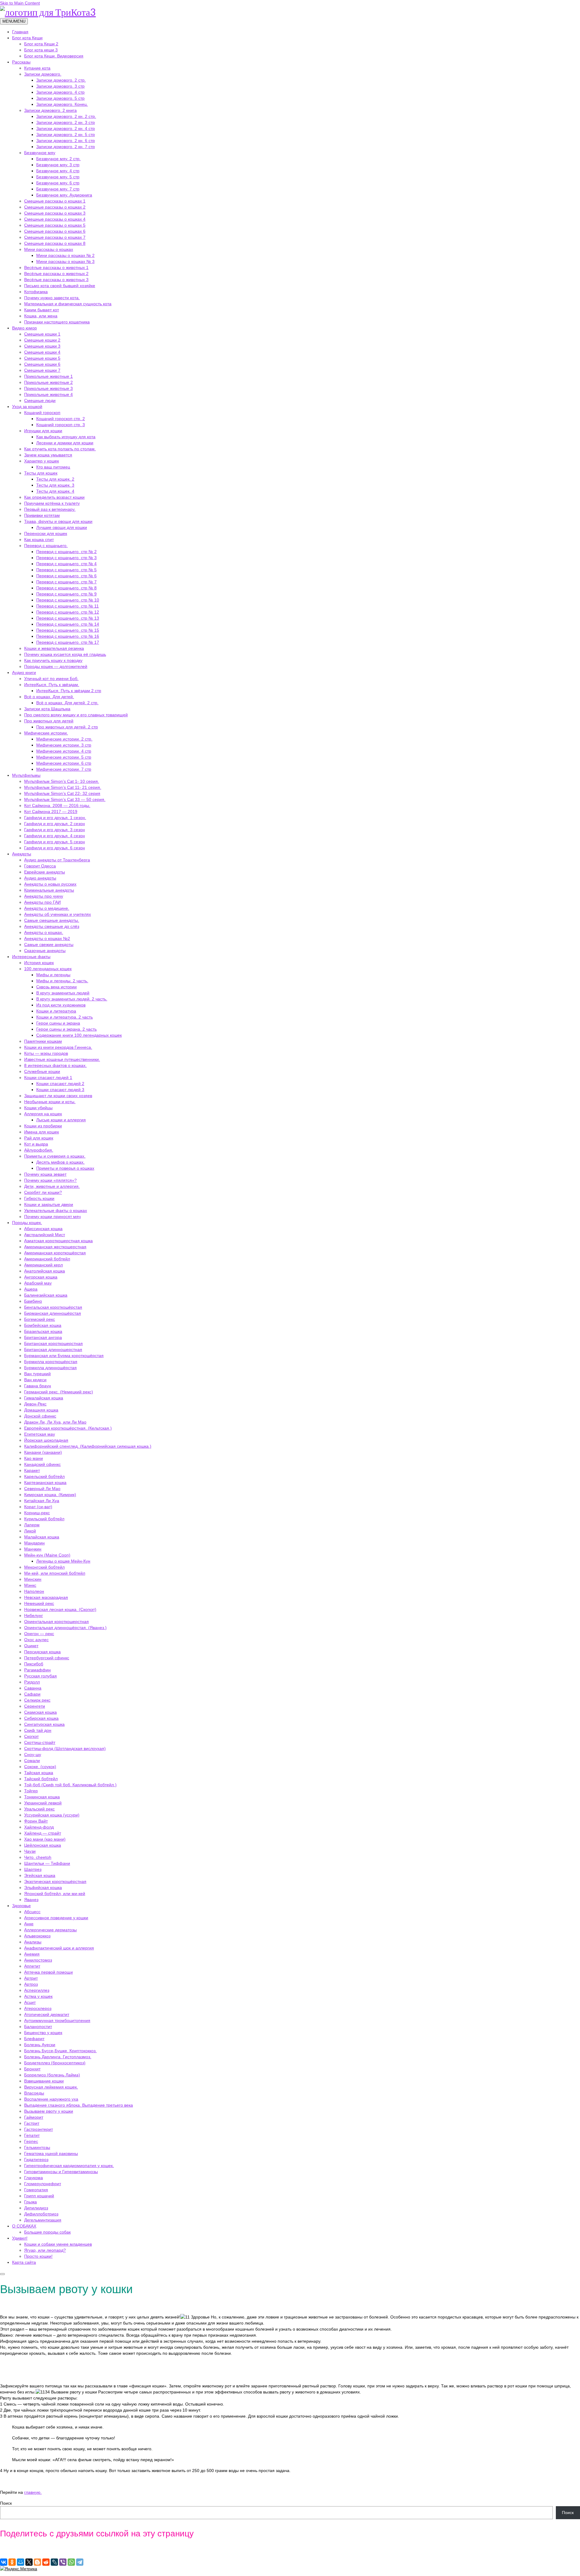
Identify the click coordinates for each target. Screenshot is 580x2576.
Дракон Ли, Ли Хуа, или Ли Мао (55, 1422)
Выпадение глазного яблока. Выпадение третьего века (79, 2105)
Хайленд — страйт (43, 1833)
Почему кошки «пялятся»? (50, 1180)
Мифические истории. (46, 733)
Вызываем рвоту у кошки (49, 2111)
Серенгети (35, 1706)
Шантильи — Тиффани (47, 1863)
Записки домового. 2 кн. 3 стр (66, 122)
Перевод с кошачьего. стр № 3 (66, 558)
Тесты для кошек (41, 473)
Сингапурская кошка (44, 1724)
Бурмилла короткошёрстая (51, 1362)
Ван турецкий (37, 1374)
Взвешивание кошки (44, 2081)
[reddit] (46, 2562)
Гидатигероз (36, 2160)
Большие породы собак (47, 2232)
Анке (29, 1924)
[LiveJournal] (54, 2562)
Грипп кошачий (39, 2196)
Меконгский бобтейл (44, 1567)
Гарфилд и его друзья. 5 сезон (55, 842)
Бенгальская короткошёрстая (53, 1307)
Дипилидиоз (36, 2208)
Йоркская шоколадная (46, 1440)
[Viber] (63, 2562)
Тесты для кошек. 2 (55, 479)
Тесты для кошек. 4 (55, 491)
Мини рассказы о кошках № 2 (65, 255)
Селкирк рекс (37, 1700)
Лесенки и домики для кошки (65, 443)
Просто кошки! (38, 2256)
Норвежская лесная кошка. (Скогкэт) (60, 1609)
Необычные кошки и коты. (50, 1102)
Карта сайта (24, 2262)
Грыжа (31, 2202)
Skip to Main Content (20, 3)
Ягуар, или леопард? (45, 2250)
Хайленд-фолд (39, 1827)
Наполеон (34, 1591)
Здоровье (21, 1906)
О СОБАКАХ (24, 2226)
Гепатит (32, 2135)
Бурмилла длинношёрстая (50, 1368)
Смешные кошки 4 (42, 352)
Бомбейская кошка (43, 1325)
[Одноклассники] (12, 2562)
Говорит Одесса (40, 866)
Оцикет (31, 1646)
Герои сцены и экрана (58, 1023)
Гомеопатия (36, 2190)
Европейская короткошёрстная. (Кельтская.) (68, 1428)
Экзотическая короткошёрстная (55, 1881)
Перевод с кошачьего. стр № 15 (68, 630)
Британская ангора (43, 1337)
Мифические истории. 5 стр (64, 757)
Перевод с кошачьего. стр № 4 (66, 564)
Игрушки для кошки (43, 431)
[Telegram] (80, 2562)
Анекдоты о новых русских (50, 884)
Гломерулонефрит (43, 2184)
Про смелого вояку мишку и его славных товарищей (76, 715)
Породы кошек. (27, 1223)
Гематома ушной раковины (51, 2153)
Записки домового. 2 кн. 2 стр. (66, 116)
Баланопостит (38, 2027)
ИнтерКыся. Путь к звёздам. (52, 685)
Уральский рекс (39, 1809)
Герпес (31, 2141)
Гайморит (34, 2117)
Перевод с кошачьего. (46, 546)
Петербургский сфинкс (47, 1658)
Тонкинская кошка (42, 1797)
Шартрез (33, 1869)
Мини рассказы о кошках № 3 (65, 261)
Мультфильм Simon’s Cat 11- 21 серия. (63, 787)
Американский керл (43, 1265)
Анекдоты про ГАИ (42, 902)
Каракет (32, 1470)
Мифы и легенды (53, 975)
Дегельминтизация (43, 2220)
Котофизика (36, 292)
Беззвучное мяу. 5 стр (58, 177)
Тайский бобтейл (41, 1779)
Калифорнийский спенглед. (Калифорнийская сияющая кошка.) (88, 1446)
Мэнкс (30, 1585)
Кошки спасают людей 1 (48, 1077)
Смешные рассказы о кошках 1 (55, 201)
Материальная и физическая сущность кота (68, 304)
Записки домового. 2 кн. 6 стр (66, 141)
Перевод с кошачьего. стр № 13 (68, 618)
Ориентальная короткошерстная (56, 1622)
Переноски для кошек (46, 533)
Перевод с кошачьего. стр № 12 (68, 612)
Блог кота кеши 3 (41, 50)
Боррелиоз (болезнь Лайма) (52, 2075)
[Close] (2, 2274)
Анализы (33, 1942)
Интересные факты (31, 957)
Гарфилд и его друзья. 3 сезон (55, 830)
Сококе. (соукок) (40, 1767)
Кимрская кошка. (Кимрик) (50, 1495)
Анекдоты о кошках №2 (47, 938)
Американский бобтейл (47, 1259)
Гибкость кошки (39, 1198)
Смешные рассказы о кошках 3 (55, 213)
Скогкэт (31, 1736)
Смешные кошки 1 (42, 334)
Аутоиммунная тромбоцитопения (57, 2020)
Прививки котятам (42, 515)
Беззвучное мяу (40, 153)
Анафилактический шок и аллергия (59, 1948)
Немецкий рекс (39, 1603)
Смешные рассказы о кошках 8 (55, 243)
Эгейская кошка (40, 1875)
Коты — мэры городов (46, 1053)
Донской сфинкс (40, 1416)
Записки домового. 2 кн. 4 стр (66, 128)
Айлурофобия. (39, 1150)
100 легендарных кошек (48, 969)
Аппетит (32, 1966)
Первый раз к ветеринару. (50, 509)
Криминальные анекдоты (49, 890)
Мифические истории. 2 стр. (64, 739)
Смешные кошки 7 (42, 370)
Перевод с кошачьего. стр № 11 (68, 606)
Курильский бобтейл (44, 1519)
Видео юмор (24, 328)
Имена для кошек (42, 1132)
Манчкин (33, 1549)
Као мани (34, 1458)
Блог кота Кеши (27, 38)
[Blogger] (37, 2562)
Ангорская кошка (41, 1277)
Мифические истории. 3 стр (64, 745)
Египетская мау (40, 1434)
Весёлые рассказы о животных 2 (56, 274)
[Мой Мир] (21, 2562)
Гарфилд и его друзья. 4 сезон (55, 836)
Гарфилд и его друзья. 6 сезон (55, 848)
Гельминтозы (37, 2147)
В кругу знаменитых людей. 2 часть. (72, 999)
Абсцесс (32, 1912)
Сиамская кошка (40, 1712)
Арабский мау (38, 1283)
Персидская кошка (42, 1652)
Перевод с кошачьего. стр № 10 (68, 600)
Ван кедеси (35, 1380)
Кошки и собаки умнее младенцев (58, 2244)
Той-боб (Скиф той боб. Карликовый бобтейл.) (70, 1785)
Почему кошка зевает (45, 1174)
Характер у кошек (42, 461)
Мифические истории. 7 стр (64, 769)
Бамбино (33, 1301)
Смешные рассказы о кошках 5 (55, 225)
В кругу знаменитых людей (63, 993)
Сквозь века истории (56, 987)
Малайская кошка (42, 1537)
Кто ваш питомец (53, 467)
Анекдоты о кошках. (44, 932)
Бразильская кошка (43, 1331)
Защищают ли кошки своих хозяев (58, 1096)
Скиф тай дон (38, 1730)
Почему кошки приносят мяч (52, 1217)
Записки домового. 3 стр (60, 86)
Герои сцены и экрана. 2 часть (66, 1029)
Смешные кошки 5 (42, 358)
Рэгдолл (32, 1682)
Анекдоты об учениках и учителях (58, 914)
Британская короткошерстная (53, 1343)
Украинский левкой (43, 1803)
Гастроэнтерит (39, 2129)
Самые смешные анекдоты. (52, 920)
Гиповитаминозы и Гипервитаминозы (61, 2172)
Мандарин (34, 1543)
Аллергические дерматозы (50, 1930)
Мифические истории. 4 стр (64, 751)
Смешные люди (40, 400)
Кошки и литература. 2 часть (64, 1017)
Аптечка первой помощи (48, 1972)
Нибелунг (34, 1615)
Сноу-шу (33, 1755)
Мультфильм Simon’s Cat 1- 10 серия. (62, 781)
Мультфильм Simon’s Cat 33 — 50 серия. (65, 799)
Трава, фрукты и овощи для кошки (58, 521)
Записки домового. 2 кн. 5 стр (66, 134)
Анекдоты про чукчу (44, 896)
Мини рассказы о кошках (49, 249)
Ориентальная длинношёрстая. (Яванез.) (65, 1628)
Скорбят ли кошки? (43, 1192)
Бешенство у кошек (43, 2033)
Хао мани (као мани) (45, 1839)
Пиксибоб (34, 1664)
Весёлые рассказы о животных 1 (56, 267)
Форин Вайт (36, 1821)
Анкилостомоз (38, 1960)
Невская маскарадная (46, 1597)
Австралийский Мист (45, 1235)
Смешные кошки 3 (42, 346)
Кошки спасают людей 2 (60, 1084)
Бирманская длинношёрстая (53, 1313)
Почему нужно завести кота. (52, 298)
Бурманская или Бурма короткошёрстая (64, 1356)
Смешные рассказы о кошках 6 (55, 231)
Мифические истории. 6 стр (64, 763)
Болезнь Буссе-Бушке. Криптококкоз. (60, 2051)
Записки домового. (43, 74)
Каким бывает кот (42, 310)
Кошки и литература (56, 1011)
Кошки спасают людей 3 (60, 1090)
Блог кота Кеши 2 (41, 44)
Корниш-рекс (37, 1513)
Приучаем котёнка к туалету (52, 503)
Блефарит (34, 2039)
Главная (20, 32)
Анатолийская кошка (45, 1271)
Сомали (32, 1761)
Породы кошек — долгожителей (56, 666)
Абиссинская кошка (43, 1229)
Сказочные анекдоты (45, 951)
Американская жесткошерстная (55, 1247)
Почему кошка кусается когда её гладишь (65, 654)
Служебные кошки (42, 1071)
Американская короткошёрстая (55, 1253)
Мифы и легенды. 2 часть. (62, 981)
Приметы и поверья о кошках (65, 1168)
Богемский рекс (40, 1319)
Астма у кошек (38, 1996)
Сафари (32, 1694)
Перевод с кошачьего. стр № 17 (68, 642)
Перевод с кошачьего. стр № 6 (66, 576)
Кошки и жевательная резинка (54, 648)
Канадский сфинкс (42, 1464)
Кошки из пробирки (43, 1126)
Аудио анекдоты (40, 878)
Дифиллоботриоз (41, 2214)
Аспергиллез (37, 1990)
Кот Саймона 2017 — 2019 (51, 812)
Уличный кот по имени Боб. (51, 679)
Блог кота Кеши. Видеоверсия (54, 56)
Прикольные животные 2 (48, 382)
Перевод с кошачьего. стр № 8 (66, 588)
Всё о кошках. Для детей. (49, 697)
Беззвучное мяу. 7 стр (58, 189)
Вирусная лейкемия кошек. (51, 2087)
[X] (29, 2562)
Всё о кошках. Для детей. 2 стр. (67, 703)
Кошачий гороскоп (42, 413)
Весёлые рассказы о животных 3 (56, 280)
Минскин (33, 1579)
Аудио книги (24, 672)
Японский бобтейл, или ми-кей (55, 1894)
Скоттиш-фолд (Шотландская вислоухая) (65, 1748)
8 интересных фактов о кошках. (55, 1065)
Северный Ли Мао (42, 1489)
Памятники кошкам (43, 1041)
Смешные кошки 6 (42, 364)
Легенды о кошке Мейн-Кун (63, 1561)
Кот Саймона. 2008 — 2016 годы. (57, 805)
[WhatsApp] (71, 2562)
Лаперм (32, 1525)
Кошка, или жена (41, 316)
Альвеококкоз (37, 1936)
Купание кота (37, 68)
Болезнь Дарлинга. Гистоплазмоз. (58, 2057)
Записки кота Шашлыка (47, 709)
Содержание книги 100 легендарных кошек (79, 1035)
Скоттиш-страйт (40, 1742)
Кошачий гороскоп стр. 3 (61, 425)
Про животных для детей (49, 721)
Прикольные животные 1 (48, 376)
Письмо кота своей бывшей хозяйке (60, 286)
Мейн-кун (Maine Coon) (47, 1555)
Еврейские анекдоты (45, 872)
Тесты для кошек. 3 (55, 485)
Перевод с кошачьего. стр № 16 (68, 636)
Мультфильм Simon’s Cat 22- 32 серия (62, 793)
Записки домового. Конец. (62, 104)
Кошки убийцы (38, 1108)
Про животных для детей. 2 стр (67, 727)
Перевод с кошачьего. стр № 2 (66, 552)
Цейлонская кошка (43, 1845)
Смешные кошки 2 (42, 340)
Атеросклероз (38, 2008)
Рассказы (21, 62)
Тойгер (31, 1791)
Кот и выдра (36, 1144)
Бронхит (32, 2069)
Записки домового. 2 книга (50, 110)
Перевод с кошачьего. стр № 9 (66, 594)
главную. (33, 2492)
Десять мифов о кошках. (60, 1162)
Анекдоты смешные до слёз (52, 926)
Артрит (31, 1978)
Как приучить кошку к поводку (53, 660)
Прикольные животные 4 (48, 394)
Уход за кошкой (27, 407)
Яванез (31, 1900)
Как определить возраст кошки (54, 497)
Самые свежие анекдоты (49, 945)
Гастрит (32, 2123)
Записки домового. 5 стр (60, 98)
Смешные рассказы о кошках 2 (55, 207)
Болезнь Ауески (40, 2045)
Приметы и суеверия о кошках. (55, 1156)
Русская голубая (40, 1676)
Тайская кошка (39, 1773)
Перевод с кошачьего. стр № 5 (66, 570)
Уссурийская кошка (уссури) (52, 1815)
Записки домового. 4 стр (60, 92)
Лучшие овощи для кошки (62, 527)
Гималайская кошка (44, 1398)
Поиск (6, 2503)
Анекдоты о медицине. (47, 908)
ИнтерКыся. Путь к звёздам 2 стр (69, 691)
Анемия (32, 1954)
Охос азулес (36, 1640)
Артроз (31, 1984)
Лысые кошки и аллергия (61, 1120)
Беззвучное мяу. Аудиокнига (64, 195)
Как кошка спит (39, 540)
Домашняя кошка (41, 1410)
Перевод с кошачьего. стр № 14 (68, 624)
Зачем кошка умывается (48, 455)
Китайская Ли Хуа (42, 1501)
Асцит (30, 2002)
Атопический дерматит (47, 2014)
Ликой (30, 1531)
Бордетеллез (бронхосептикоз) (55, 2063)
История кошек (39, 963)
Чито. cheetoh (38, 1857)
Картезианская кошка (45, 1482)
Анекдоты (22, 854)
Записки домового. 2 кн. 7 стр (66, 147)
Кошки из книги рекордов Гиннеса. (58, 1047)
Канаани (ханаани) (43, 1452)
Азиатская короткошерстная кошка (58, 1241)
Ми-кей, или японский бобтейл (55, 1573)
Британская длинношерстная (53, 1350)
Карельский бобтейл (44, 1476)
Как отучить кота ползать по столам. (60, 449)
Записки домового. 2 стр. (61, 80)
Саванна (33, 1688)
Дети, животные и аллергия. (52, 1186)
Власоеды (34, 2093)
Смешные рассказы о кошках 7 (55, 237)
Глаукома (34, 2178)
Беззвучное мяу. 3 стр (58, 165)
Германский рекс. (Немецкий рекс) (59, 1392)
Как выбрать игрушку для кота (66, 437)
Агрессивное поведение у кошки (56, 1918)
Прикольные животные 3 (48, 388)
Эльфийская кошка (43, 1887)
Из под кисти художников (61, 1005)
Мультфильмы (26, 775)
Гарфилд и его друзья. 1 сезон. (55, 818)
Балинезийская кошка (46, 1295)
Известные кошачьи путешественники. (62, 1059)
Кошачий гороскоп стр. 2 (61, 419)
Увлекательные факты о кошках (56, 1210)
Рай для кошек (39, 1138)
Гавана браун (38, 1386)
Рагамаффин (37, 1670)
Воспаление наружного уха (51, 2099)
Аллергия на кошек (43, 1114)
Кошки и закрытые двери (49, 1204)
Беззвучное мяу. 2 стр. (58, 159)
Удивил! (20, 2238)
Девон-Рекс (35, 1404)
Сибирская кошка (41, 1718)
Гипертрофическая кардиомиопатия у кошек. (69, 2166)
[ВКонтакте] (4, 2562)
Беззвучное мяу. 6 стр (58, 183)
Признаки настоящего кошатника (57, 322)
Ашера (31, 1289)
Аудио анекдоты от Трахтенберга (57, 860)
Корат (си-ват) (38, 1507)
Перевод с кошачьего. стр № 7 (66, 582)
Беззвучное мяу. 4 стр (58, 171)
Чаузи (30, 1851)
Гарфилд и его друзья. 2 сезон (55, 824)
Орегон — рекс (39, 1634)
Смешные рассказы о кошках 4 (55, 219)
